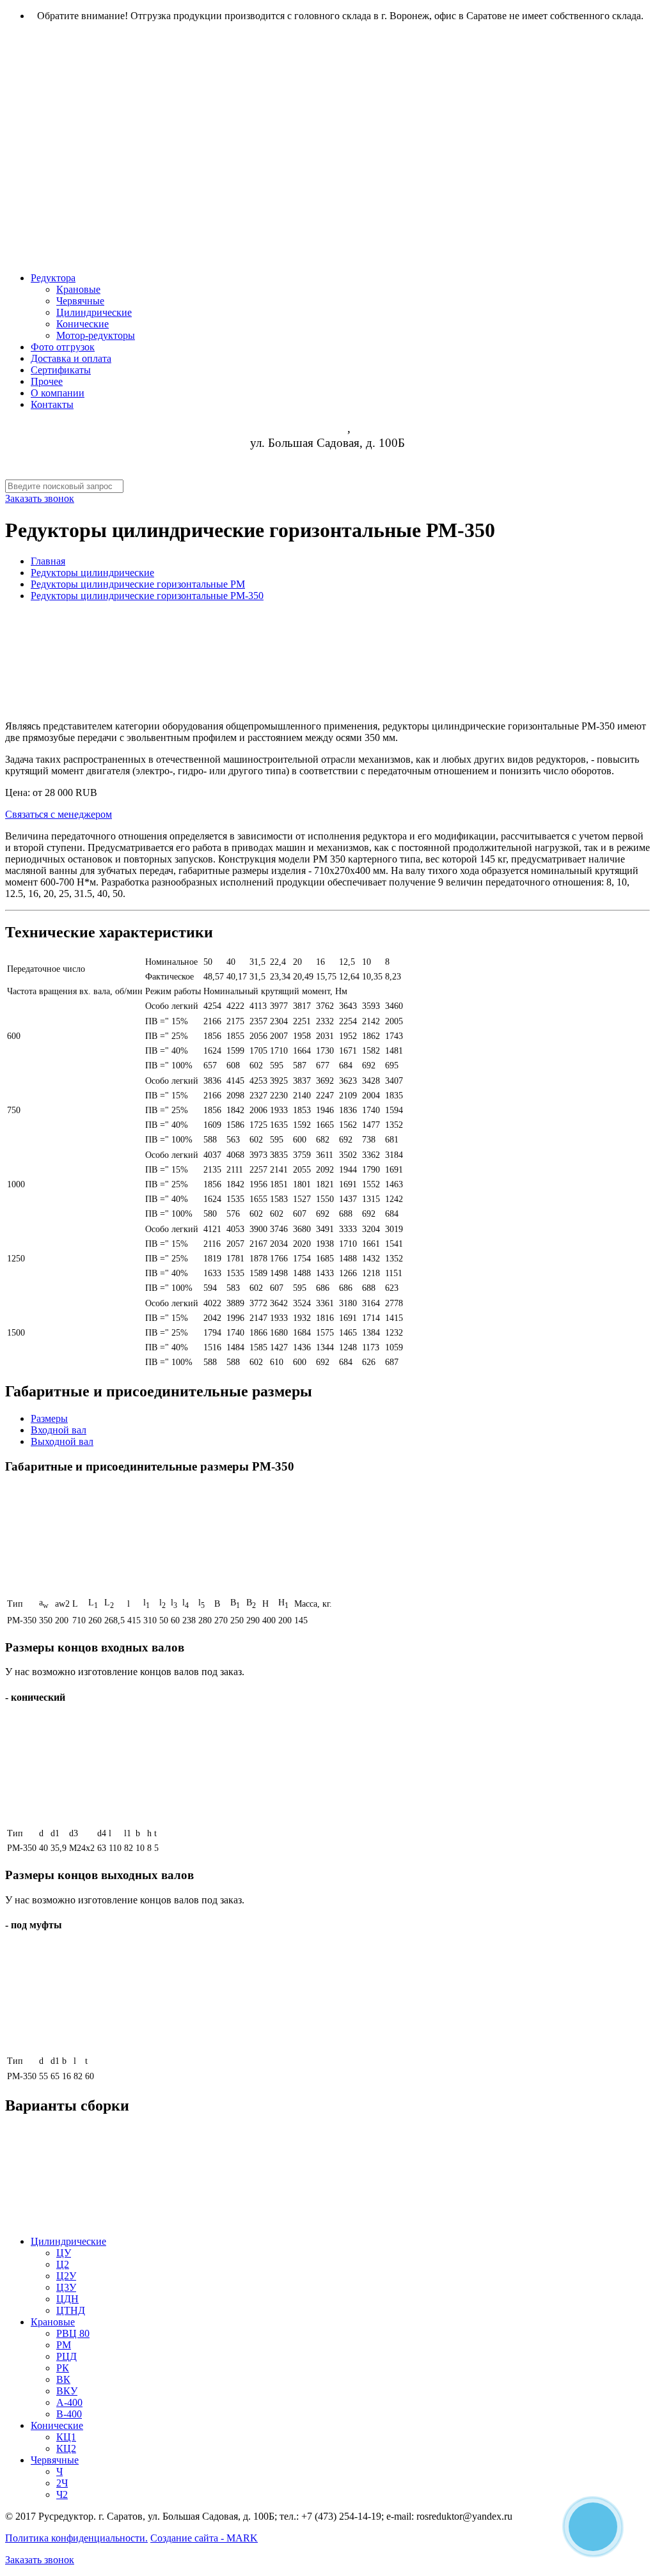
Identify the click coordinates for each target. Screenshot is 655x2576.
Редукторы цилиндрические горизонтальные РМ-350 (147, 596)
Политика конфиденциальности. (76, 2538)
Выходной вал (62, 1441)
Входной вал (59, 1430)
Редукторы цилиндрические (92, 573)
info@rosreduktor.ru (328, 472)
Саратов (326, 428)
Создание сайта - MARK (204, 2538)
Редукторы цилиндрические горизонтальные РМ (138, 584)
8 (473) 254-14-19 (327, 457)
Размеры (49, 1418)
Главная (48, 561)
